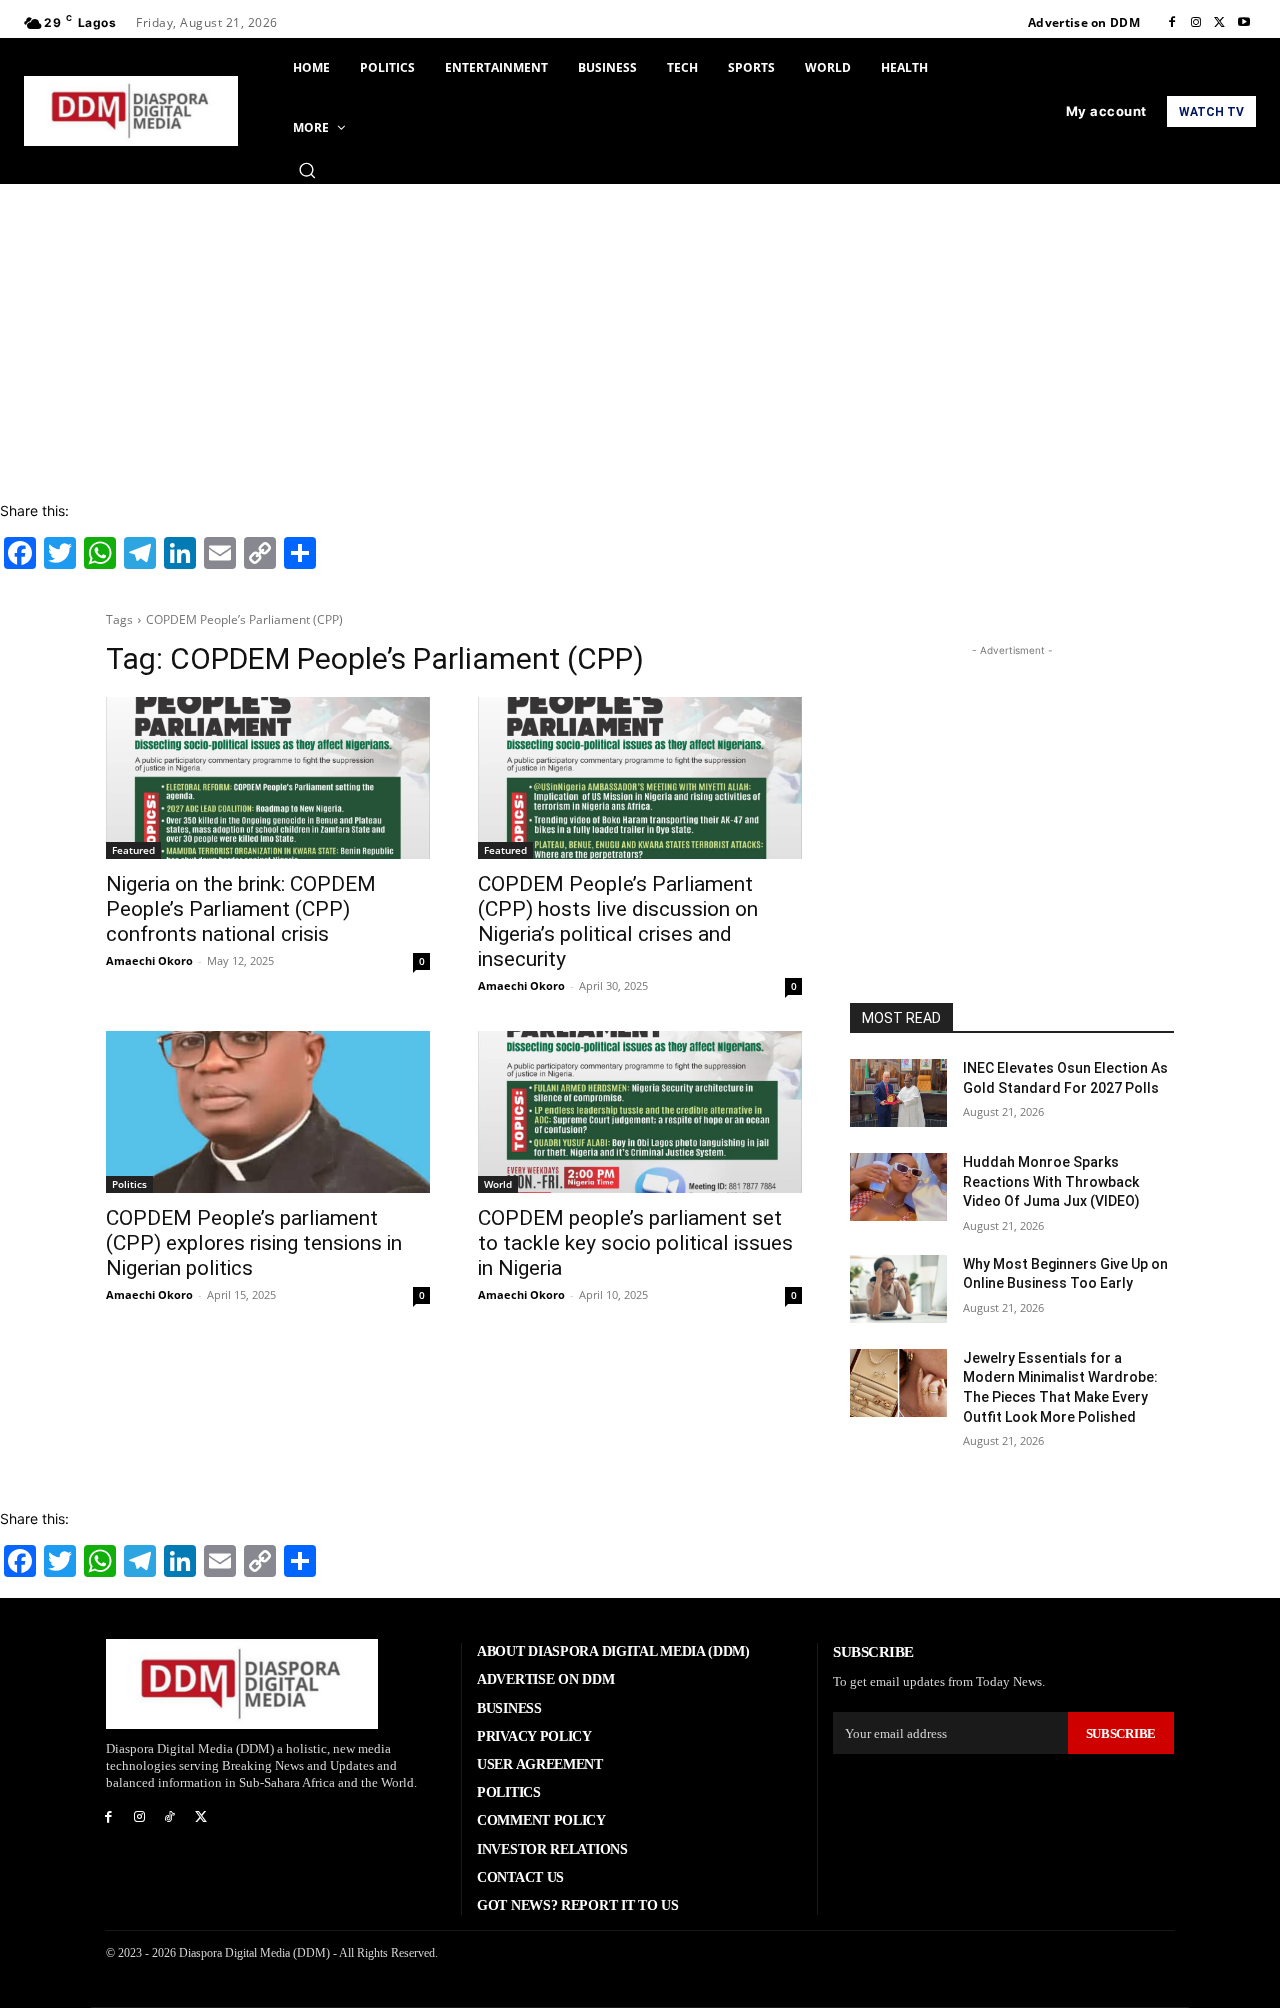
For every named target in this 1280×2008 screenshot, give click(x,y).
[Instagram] (1196, 23)
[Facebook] (1172, 23)
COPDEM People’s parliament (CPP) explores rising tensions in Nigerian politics (254, 1243)
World (498, 1184)
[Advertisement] (640, 334)
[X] (1220, 23)
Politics (129, 1184)
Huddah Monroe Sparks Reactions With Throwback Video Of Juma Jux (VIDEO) (1051, 1181)
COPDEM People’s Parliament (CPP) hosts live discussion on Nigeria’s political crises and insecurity (618, 921)
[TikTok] (170, 1817)
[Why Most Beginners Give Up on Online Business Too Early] (898, 1289)
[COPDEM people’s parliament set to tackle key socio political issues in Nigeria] (640, 1112)
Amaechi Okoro (149, 960)
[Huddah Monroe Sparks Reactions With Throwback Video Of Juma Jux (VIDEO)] (898, 1187)
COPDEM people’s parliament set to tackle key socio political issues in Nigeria (635, 1243)
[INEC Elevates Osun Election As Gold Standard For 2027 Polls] (898, 1093)
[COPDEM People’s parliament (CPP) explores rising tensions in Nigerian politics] (268, 1112)
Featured (133, 850)
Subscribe (1121, 1733)
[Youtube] (1244, 23)
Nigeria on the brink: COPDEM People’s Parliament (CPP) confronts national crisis (241, 909)
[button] (307, 170)
